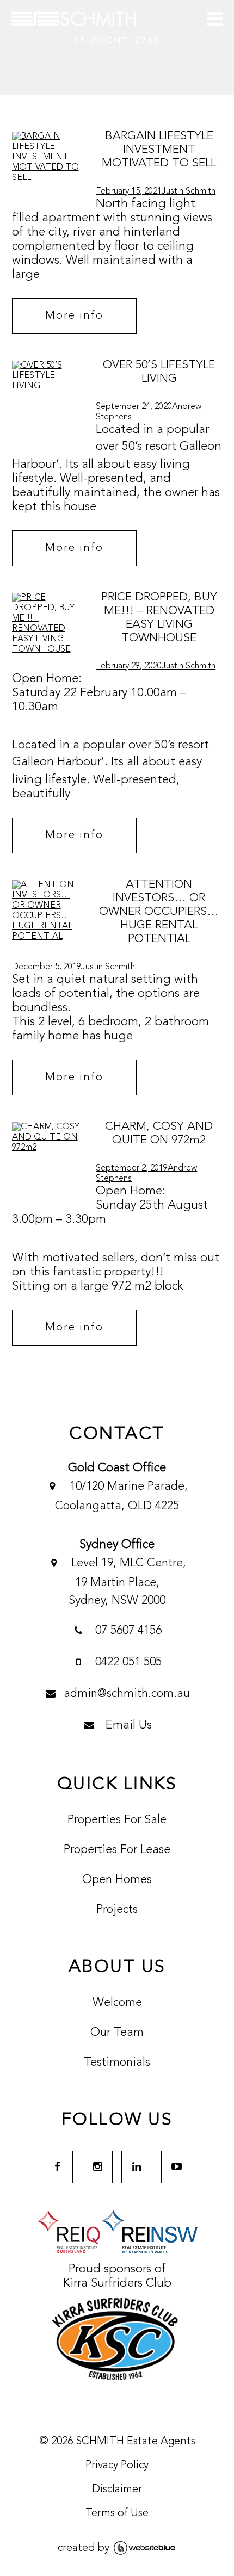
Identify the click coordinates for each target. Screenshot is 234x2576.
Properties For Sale (117, 1820)
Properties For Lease (117, 1850)
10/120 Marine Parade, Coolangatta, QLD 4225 (121, 1496)
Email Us (127, 1725)
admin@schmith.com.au (127, 1694)
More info (74, 316)
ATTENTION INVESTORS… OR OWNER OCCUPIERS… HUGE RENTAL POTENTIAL (159, 912)
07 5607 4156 (127, 1631)
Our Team (117, 2033)
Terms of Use (117, 2513)
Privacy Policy (117, 2466)
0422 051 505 (127, 1662)
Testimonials (117, 2063)
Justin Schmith (189, 191)
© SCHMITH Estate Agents (117, 2442)
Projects (117, 1910)
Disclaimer (117, 2490)
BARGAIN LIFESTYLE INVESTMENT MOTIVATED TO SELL (159, 150)
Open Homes (117, 1880)
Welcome (117, 2003)
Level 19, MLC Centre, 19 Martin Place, (127, 1582)
